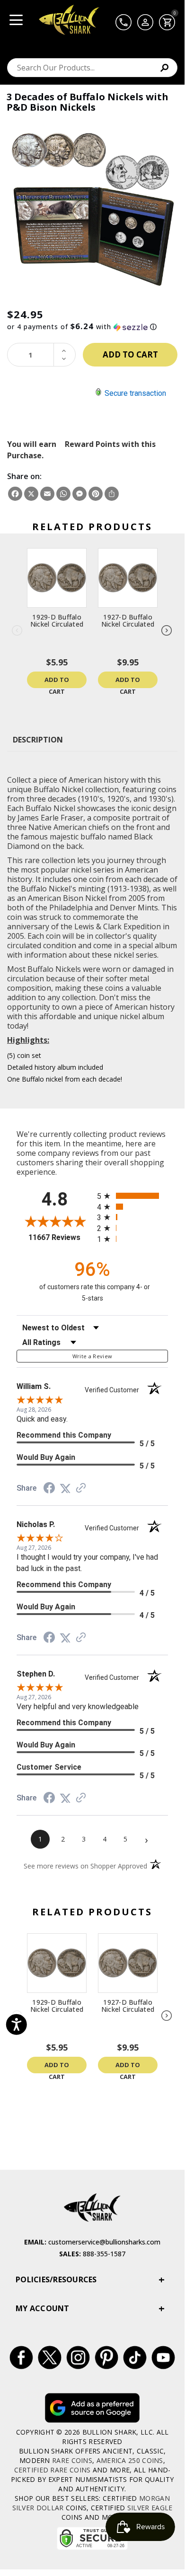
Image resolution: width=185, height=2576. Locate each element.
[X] (31, 494)
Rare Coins (72, 2460)
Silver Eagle (150, 2508)
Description (38, 740)
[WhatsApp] (63, 494)
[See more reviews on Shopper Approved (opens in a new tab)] (81, 1488)
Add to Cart (57, 682)
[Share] (112, 494)
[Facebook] (15, 494)
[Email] (47, 494)
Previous (18, 631)
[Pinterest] (96, 494)
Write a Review (92, 1356)
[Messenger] (79, 494)
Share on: (24, 476)
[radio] (132, 1196)
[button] (92, 327)
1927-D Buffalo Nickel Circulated (128, 620)
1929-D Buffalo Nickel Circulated (57, 620)
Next (167, 631)
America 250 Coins (130, 2460)
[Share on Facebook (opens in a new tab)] (49, 1489)
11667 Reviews (60, 1237)
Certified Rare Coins (53, 2470)
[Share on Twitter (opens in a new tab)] (65, 1488)
